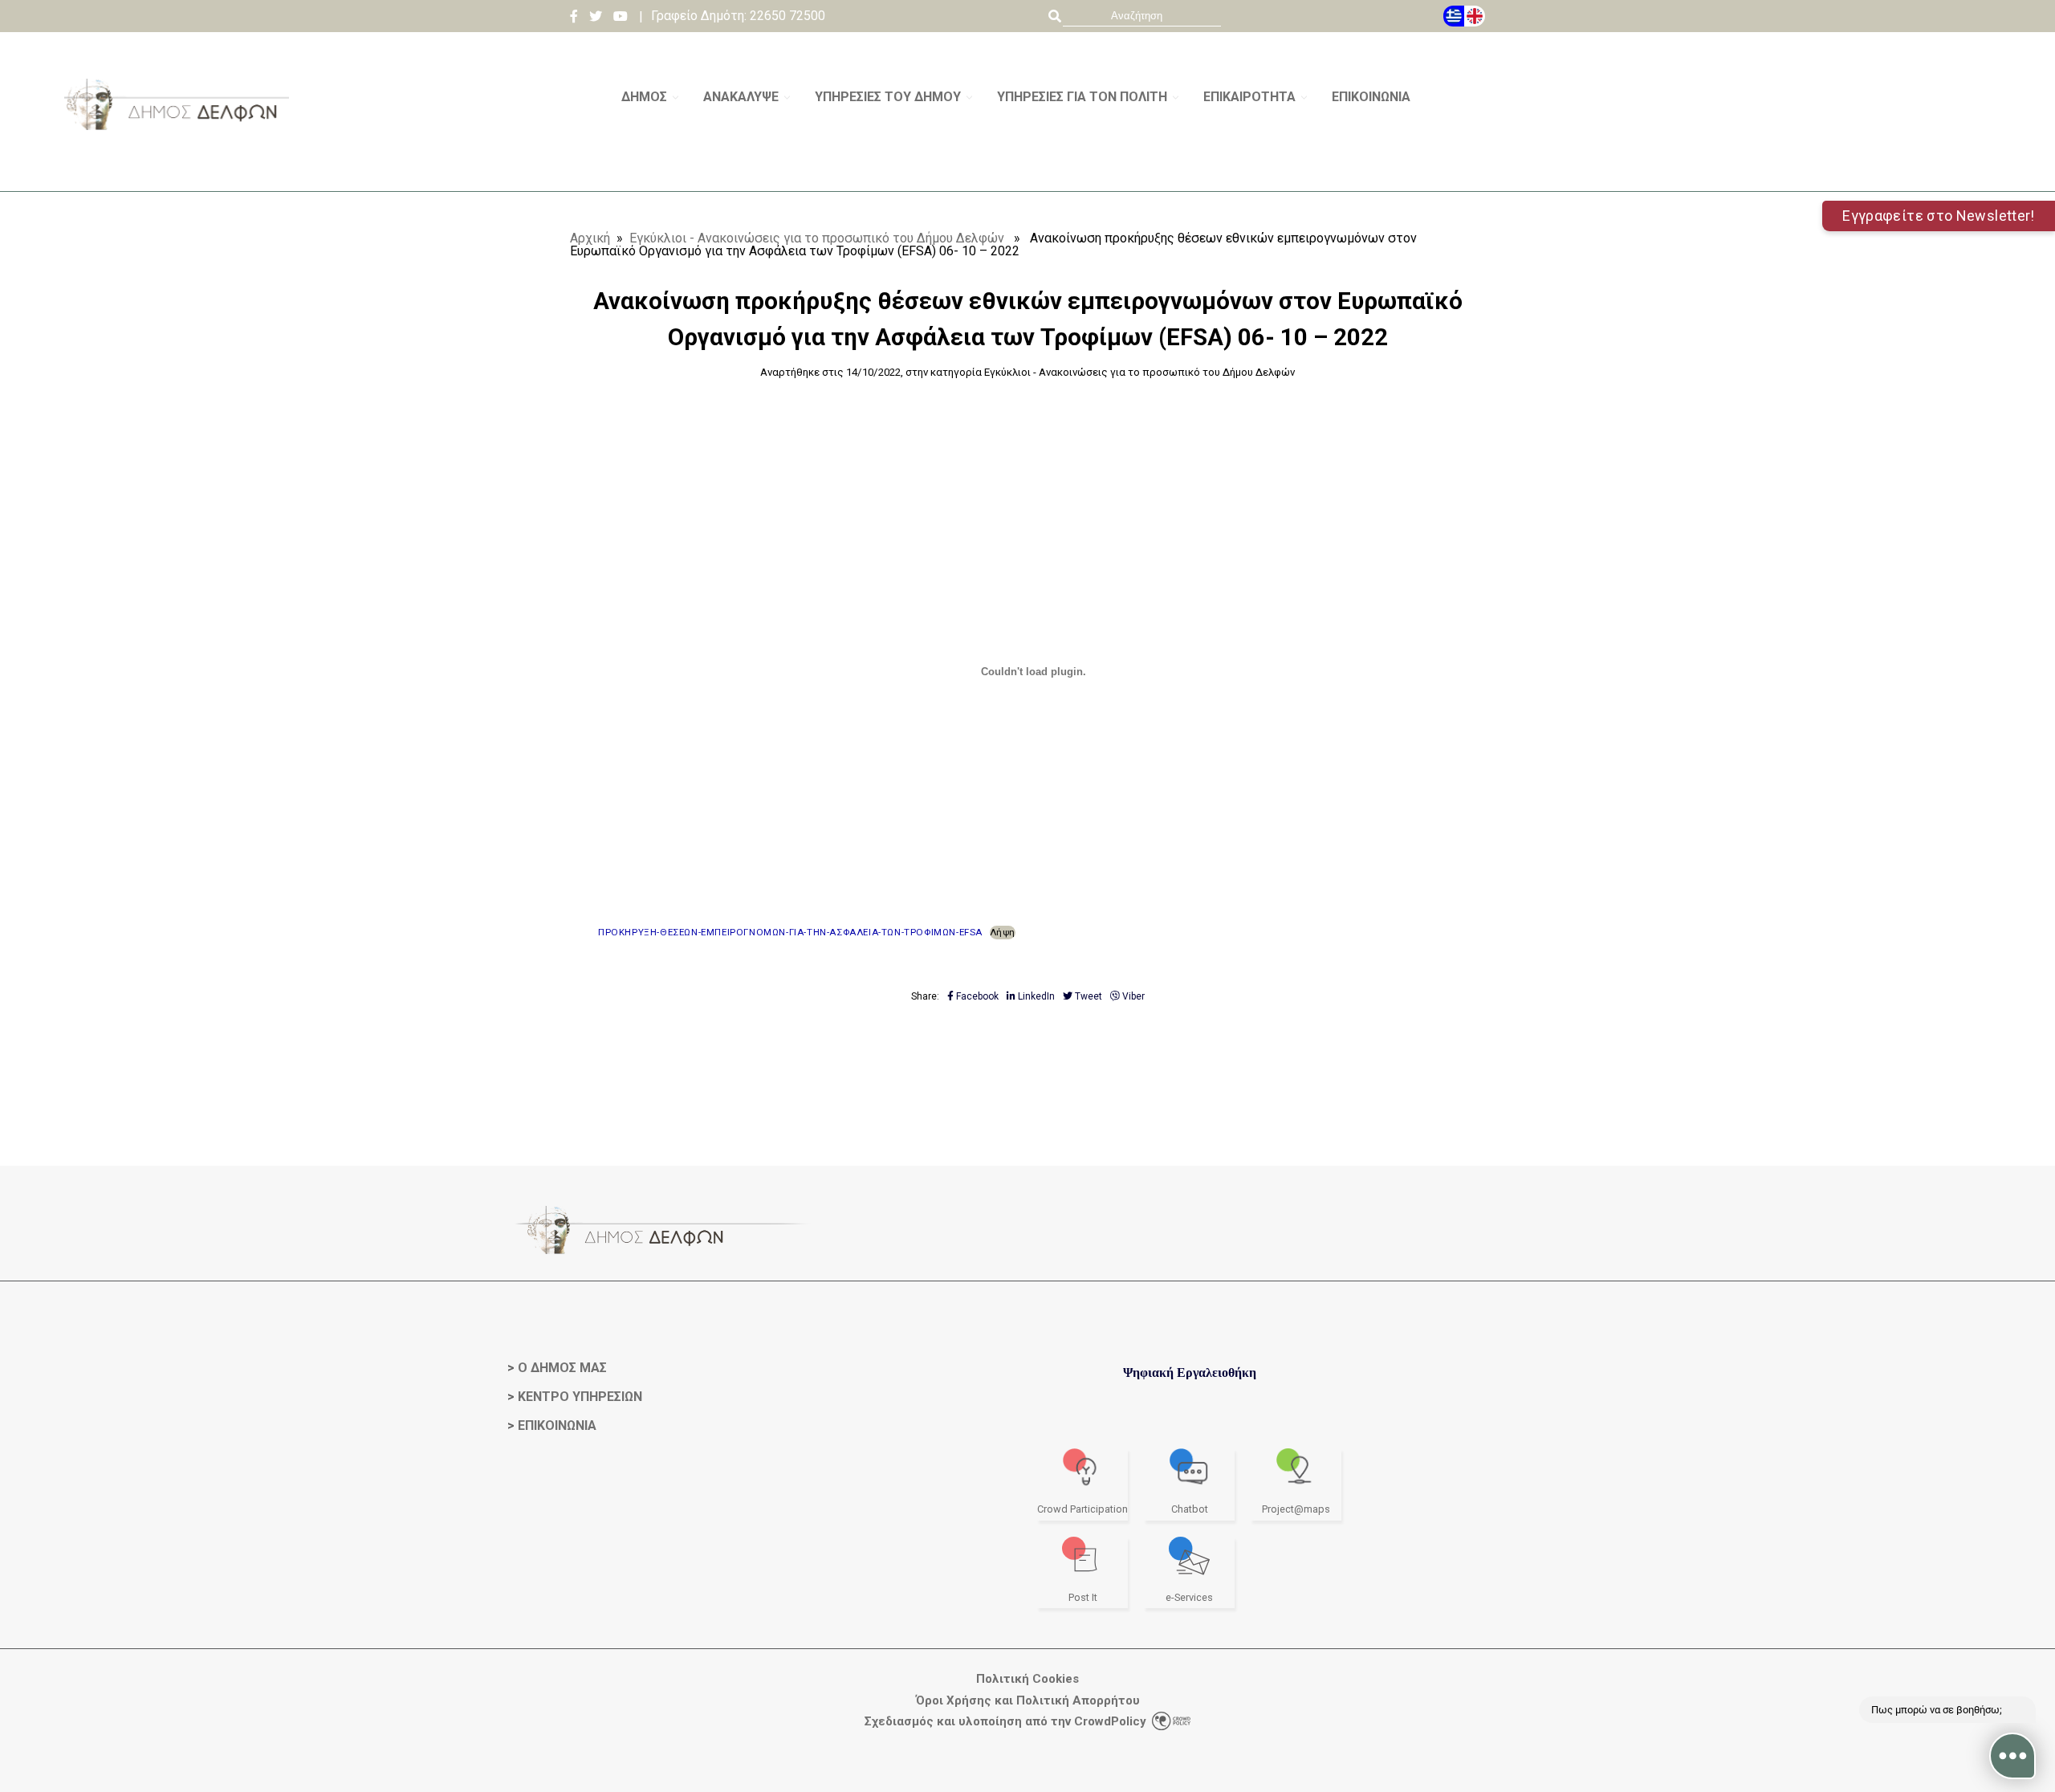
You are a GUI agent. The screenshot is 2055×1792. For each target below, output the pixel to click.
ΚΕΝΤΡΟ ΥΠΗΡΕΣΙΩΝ (580, 1397)
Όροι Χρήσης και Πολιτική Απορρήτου (1028, 1701)
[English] (1475, 16)
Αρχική (590, 238)
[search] (1142, 16)
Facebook (976, 996)
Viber (1132, 996)
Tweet (1087, 996)
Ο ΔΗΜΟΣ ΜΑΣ (562, 1368)
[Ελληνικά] (1454, 16)
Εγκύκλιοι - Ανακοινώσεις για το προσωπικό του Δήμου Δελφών (817, 238)
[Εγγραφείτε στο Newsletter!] (1027, 185)
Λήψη (1003, 932)
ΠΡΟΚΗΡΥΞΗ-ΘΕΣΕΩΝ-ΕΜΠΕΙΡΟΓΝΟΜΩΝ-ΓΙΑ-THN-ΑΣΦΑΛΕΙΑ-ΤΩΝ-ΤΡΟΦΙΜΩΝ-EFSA (790, 932)
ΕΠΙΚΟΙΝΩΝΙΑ (557, 1425)
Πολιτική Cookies (1027, 1679)
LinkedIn (1035, 996)
